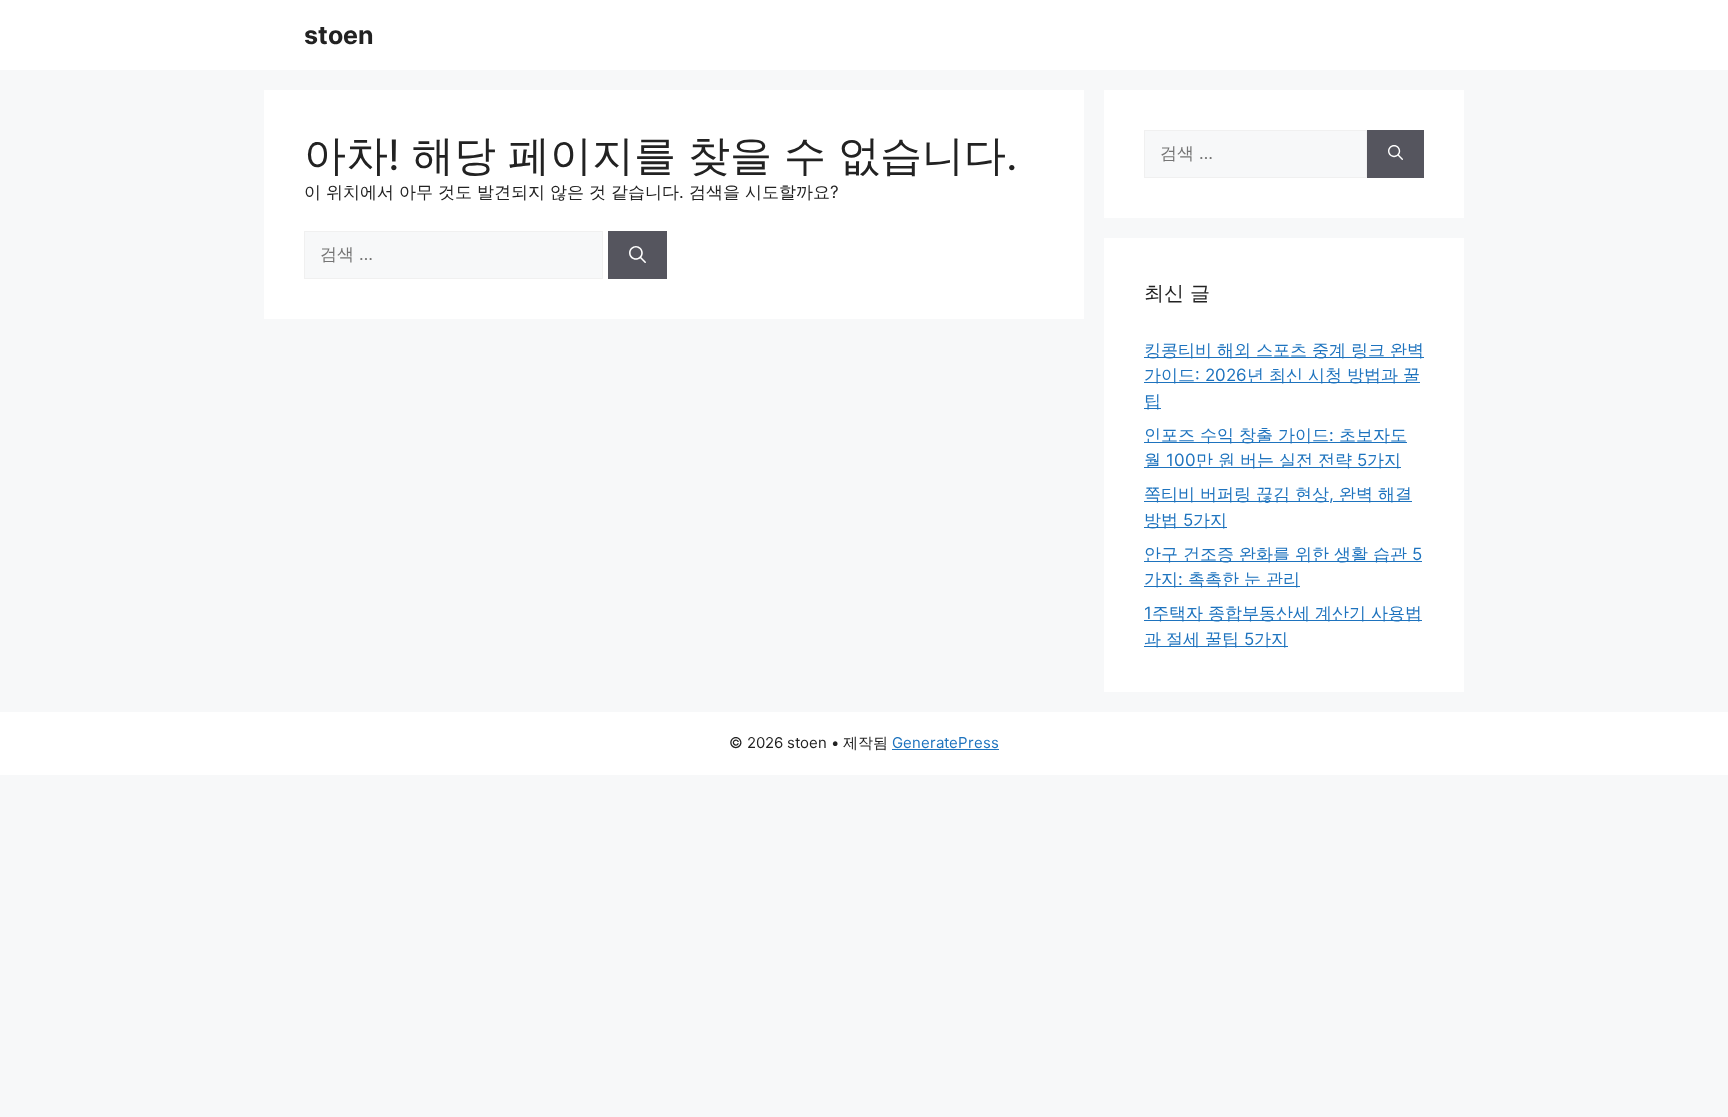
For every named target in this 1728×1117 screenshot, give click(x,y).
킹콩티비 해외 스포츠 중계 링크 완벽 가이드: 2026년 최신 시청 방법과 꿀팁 (1284, 375)
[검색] (637, 255)
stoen (339, 35)
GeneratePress (945, 742)
